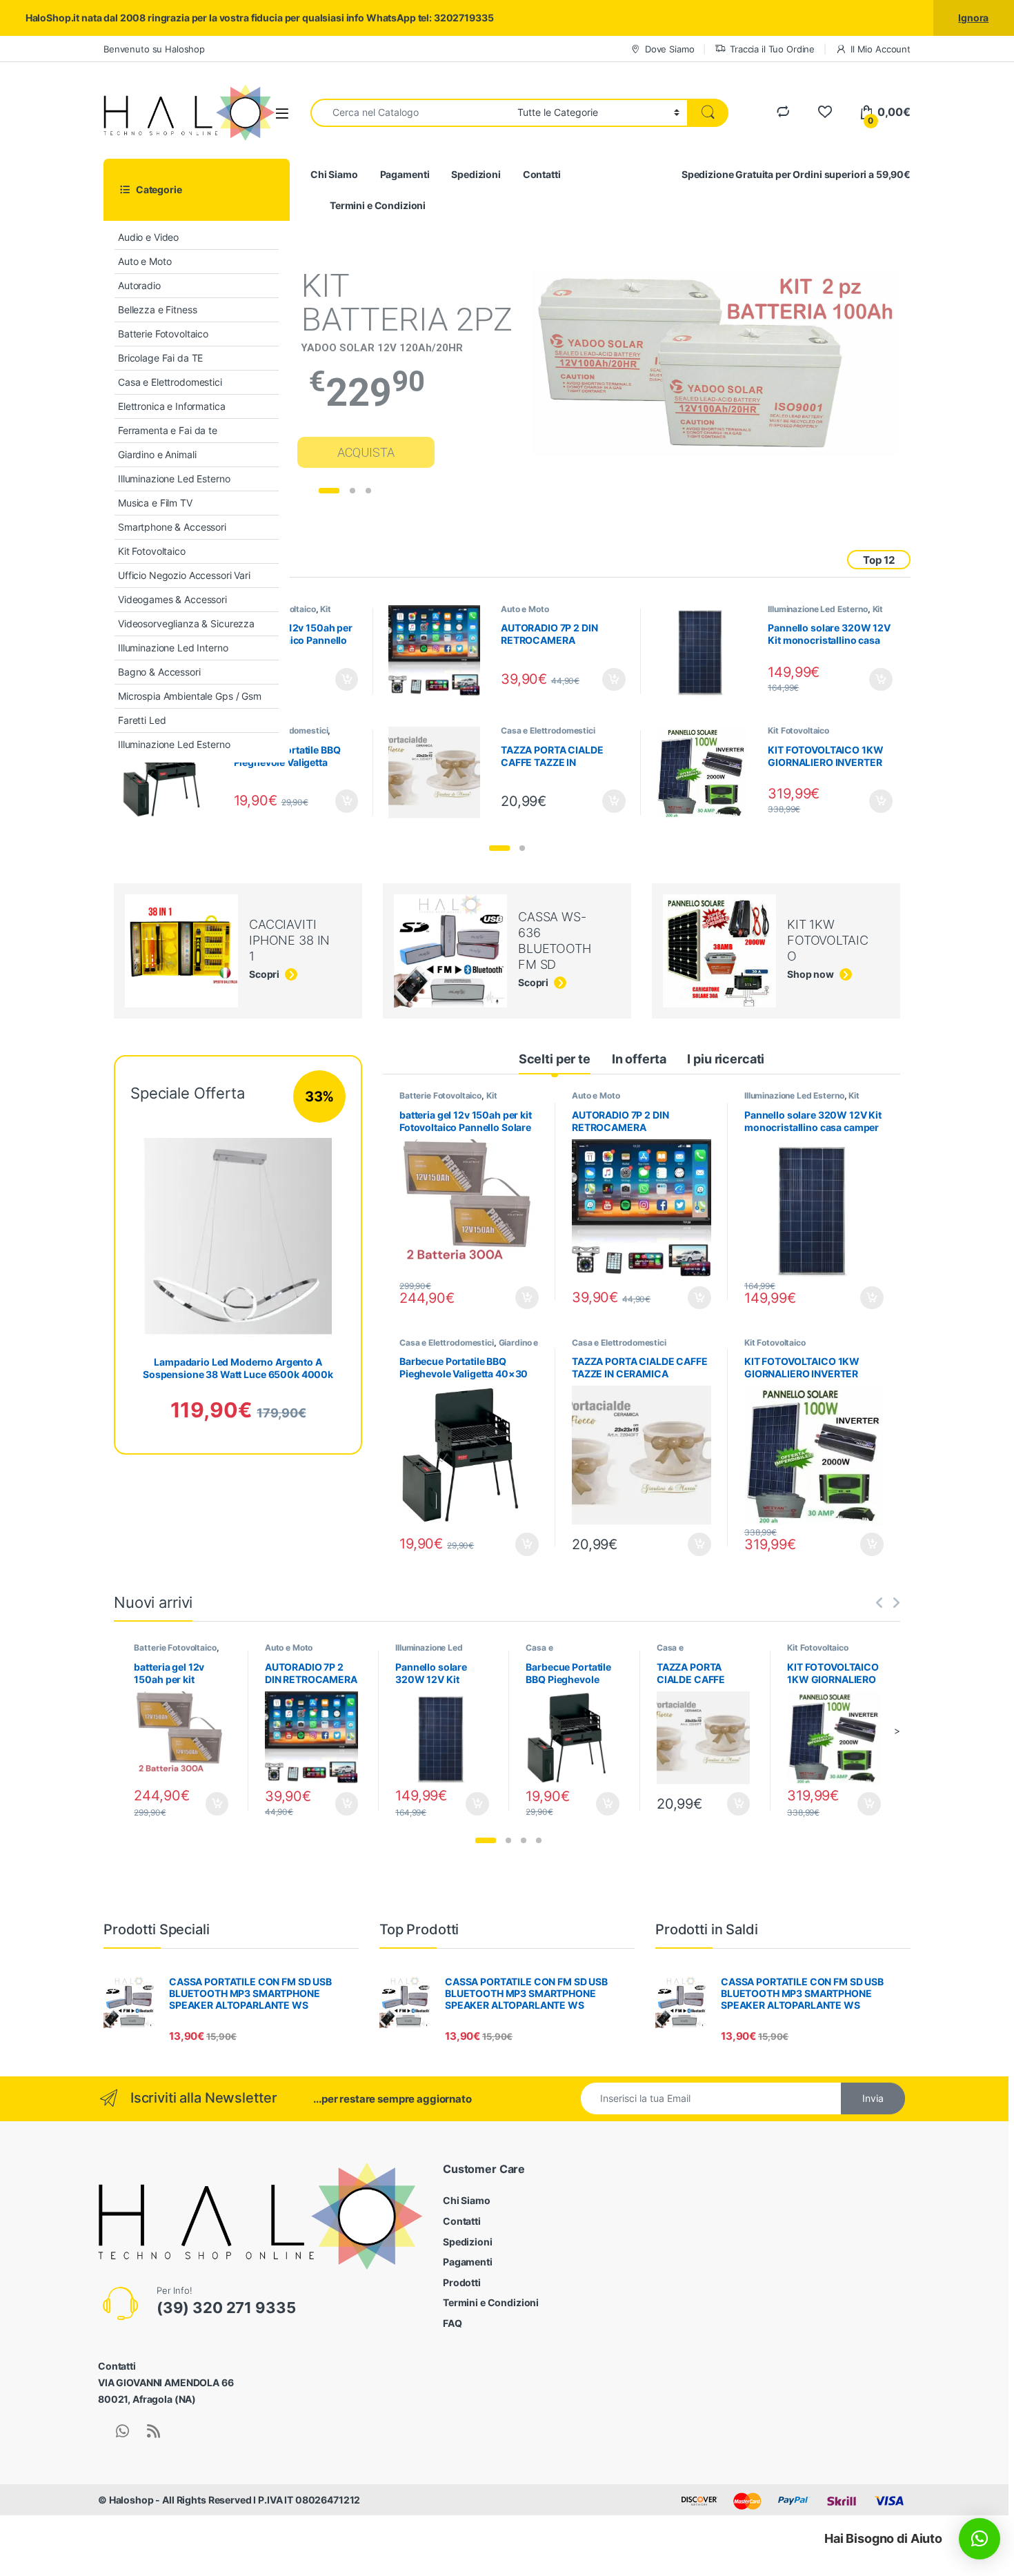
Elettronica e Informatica (172, 406)
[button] (499, 848)
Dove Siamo (669, 49)
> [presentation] (897, 1730)
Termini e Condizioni (378, 205)
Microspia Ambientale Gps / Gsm (190, 696)
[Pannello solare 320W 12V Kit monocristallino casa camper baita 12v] (707, 651)
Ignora (973, 18)
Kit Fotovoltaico (152, 551)
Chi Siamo (334, 174)
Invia (873, 2098)
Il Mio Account (881, 49)
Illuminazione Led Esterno (174, 479)
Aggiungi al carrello (339, 680)
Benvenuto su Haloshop (154, 49)
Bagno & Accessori (159, 672)
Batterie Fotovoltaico (163, 334)
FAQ (453, 2323)
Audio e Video (148, 237)
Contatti (542, 174)
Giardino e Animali (157, 454)
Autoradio (139, 285)
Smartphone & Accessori (172, 527)
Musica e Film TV (155, 503)
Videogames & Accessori (172, 599)
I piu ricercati (726, 1059)
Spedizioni (476, 174)
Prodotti (462, 2282)
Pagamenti (405, 174)
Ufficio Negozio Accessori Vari (184, 575)
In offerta (639, 1059)
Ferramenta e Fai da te (168, 430)
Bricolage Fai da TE (160, 358)
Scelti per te (555, 1059)
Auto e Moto (145, 261)
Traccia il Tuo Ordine (772, 49)
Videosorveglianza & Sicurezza (186, 623)
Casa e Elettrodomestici (170, 382)
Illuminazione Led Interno (173, 648)
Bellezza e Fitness (157, 309)
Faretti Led (142, 720)
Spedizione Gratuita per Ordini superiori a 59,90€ (796, 174)
